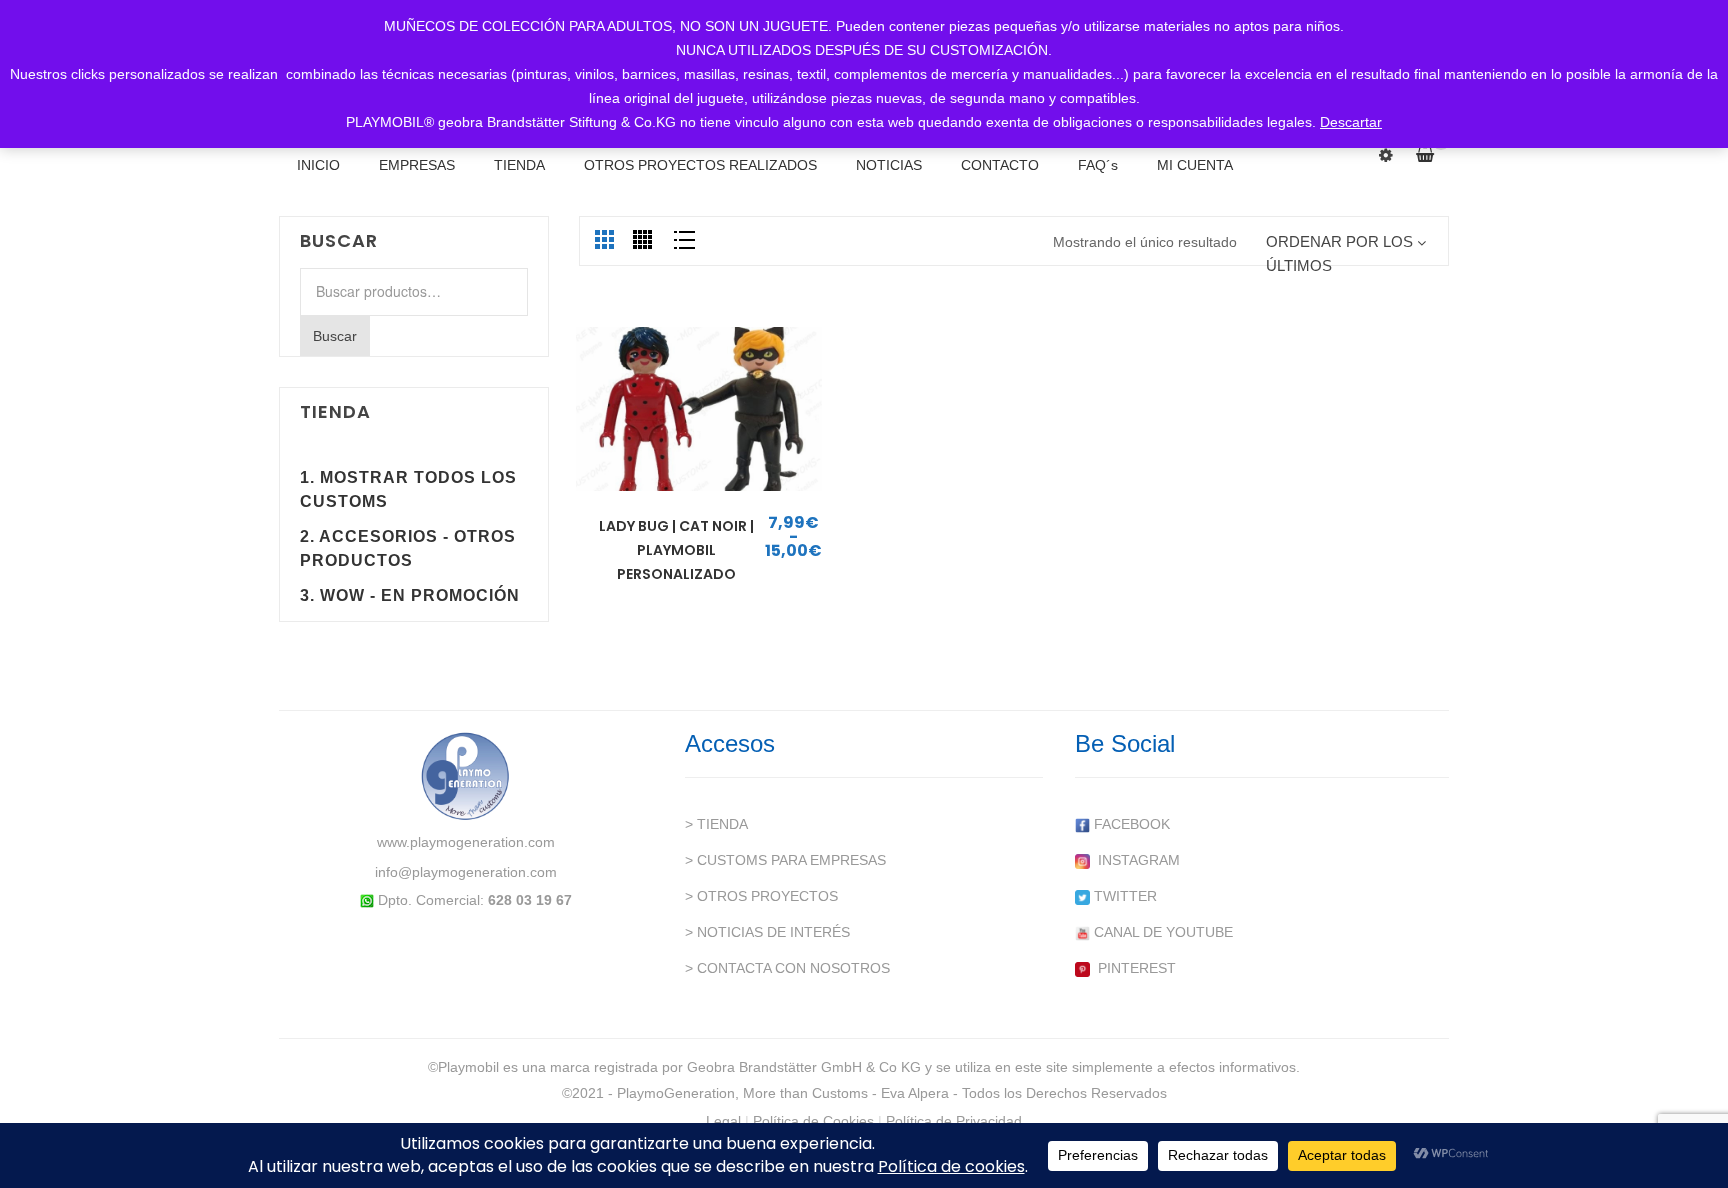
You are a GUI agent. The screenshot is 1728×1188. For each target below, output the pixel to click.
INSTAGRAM (1135, 860)
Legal (723, 1121)
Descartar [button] (1351, 122)
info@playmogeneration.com (466, 872)
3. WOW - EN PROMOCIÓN (410, 595)
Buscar (335, 336)
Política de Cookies (813, 1121)
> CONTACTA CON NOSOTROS (787, 968)
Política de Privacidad (954, 1121)
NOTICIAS (889, 165)
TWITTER (1123, 896)
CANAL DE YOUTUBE (1161, 932)
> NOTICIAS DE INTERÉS (767, 932)
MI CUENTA (1195, 165)
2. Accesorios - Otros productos (408, 548)
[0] (1432, 155)
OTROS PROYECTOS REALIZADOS (700, 165)
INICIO (318, 165)
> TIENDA (716, 824)
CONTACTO (1000, 165)
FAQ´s (1098, 165)
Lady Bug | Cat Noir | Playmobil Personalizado (676, 550)
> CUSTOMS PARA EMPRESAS (785, 860)
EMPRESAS (417, 165)
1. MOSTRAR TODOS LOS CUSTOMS (408, 489)
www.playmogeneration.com (466, 842)
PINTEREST (1133, 968)
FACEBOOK (1130, 824)
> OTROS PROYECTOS (761, 896)
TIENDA (519, 165)
